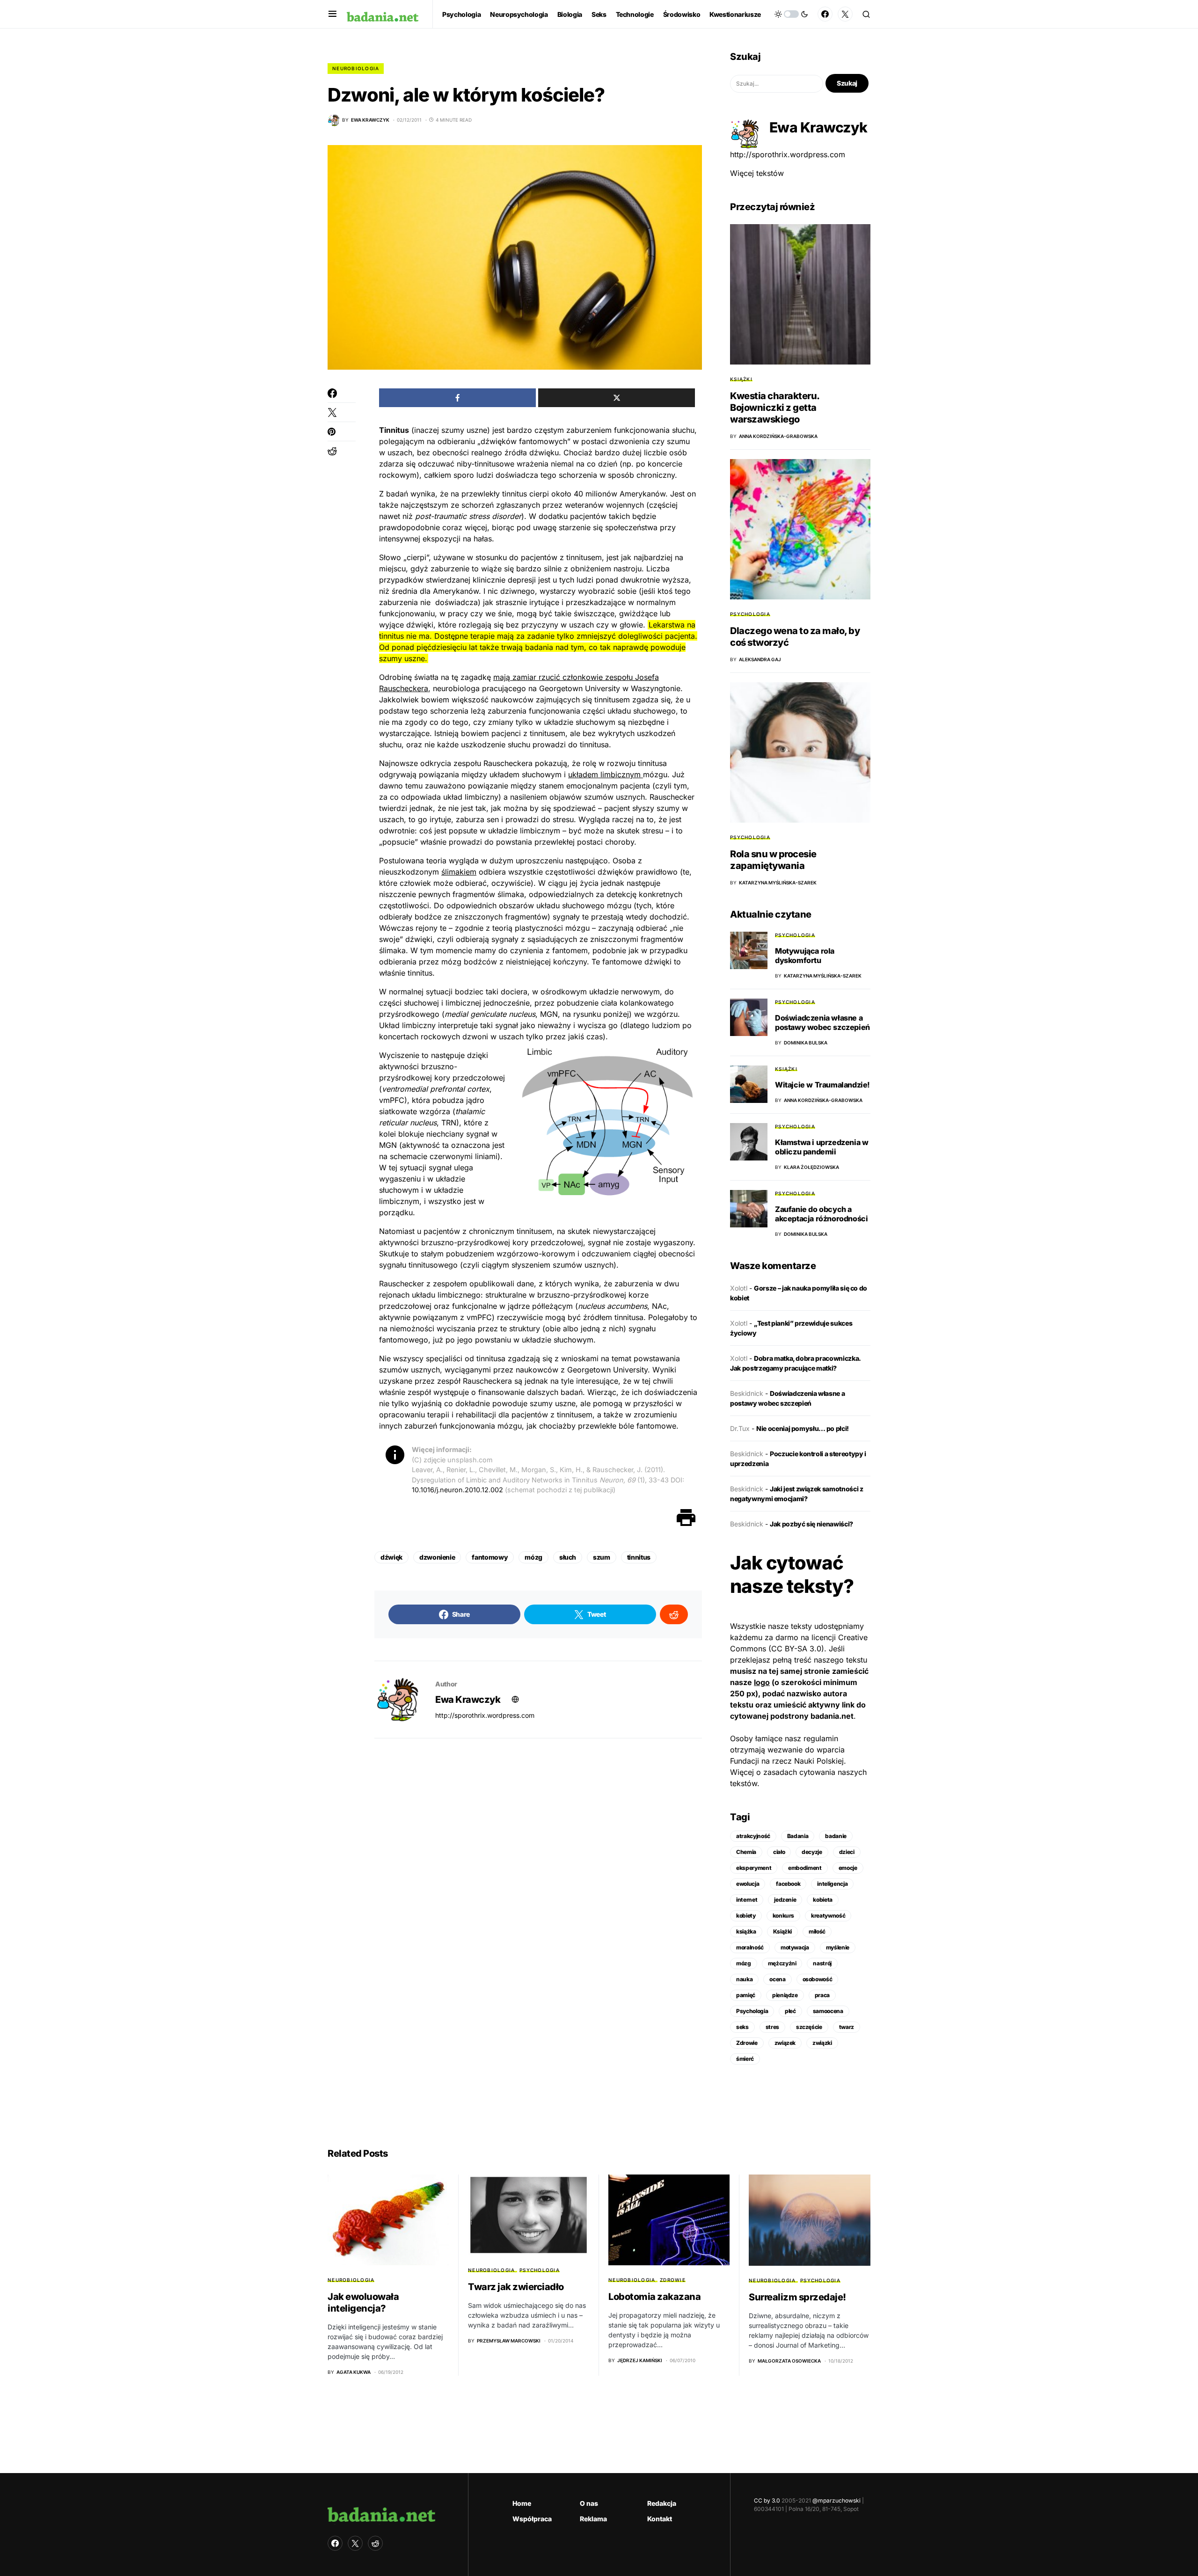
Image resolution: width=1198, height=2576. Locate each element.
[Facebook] (825, 14)
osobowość (818, 1979)
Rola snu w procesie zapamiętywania (773, 860)
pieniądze (785, 1995)
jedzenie (785, 1900)
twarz (847, 2027)
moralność (750, 1947)
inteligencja (832, 1884)
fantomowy (490, 1557)
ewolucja (748, 1884)
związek (785, 2043)
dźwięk (391, 1557)
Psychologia (750, 614)
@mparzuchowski (836, 2500)
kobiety (746, 1916)
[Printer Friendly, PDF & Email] (686, 1517)
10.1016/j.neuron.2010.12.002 (457, 1490)
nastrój (822, 1963)
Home (522, 2503)
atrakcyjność (753, 1836)
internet (747, 1900)
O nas (589, 2503)
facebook (788, 1884)
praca (822, 1995)
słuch (568, 1557)
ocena (777, 1979)
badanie (836, 1836)
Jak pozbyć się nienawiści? (811, 1524)
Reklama (593, 2519)
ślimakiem (459, 872)
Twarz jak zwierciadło (516, 2287)
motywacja (795, 1947)
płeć (790, 2011)
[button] (332, 14)
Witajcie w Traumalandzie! (822, 1085)
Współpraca (532, 2519)
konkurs (784, 1916)
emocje (848, 1868)
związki (822, 2043)
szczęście (809, 2027)
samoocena (828, 2011)
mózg (533, 1557)
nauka (744, 1979)
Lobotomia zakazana (654, 2297)
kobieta (823, 1900)
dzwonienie (437, 1557)
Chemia (746, 1852)
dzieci (847, 1852)
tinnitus (639, 1557)
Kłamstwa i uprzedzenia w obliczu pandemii (822, 1147)
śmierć (745, 2059)
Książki (741, 379)
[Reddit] (375, 2543)
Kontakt (660, 2519)
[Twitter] (845, 14)
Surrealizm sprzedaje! (797, 2297)
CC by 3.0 (767, 2500)
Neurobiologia (356, 68)
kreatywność (828, 1916)
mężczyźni (782, 1963)
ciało (779, 1852)
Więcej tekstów (757, 173)
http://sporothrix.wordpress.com (485, 1715)
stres (772, 2027)
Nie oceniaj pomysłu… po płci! (803, 1428)
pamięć (746, 1995)
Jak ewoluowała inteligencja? (363, 2302)
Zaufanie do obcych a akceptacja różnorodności (821, 1214)
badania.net (832, 1716)
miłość (817, 1931)
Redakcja (662, 2503)
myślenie (838, 1947)
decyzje (812, 1852)
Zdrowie (747, 2043)
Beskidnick (747, 1393)
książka (746, 1931)
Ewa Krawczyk (468, 1700)
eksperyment (754, 1868)
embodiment (805, 1868)
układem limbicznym (606, 774)
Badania (798, 1836)
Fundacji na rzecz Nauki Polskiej (787, 1761)
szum (602, 1557)
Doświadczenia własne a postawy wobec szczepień (822, 1022)
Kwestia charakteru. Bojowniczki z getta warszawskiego (775, 408)
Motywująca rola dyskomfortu (805, 956)
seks (742, 2027)
